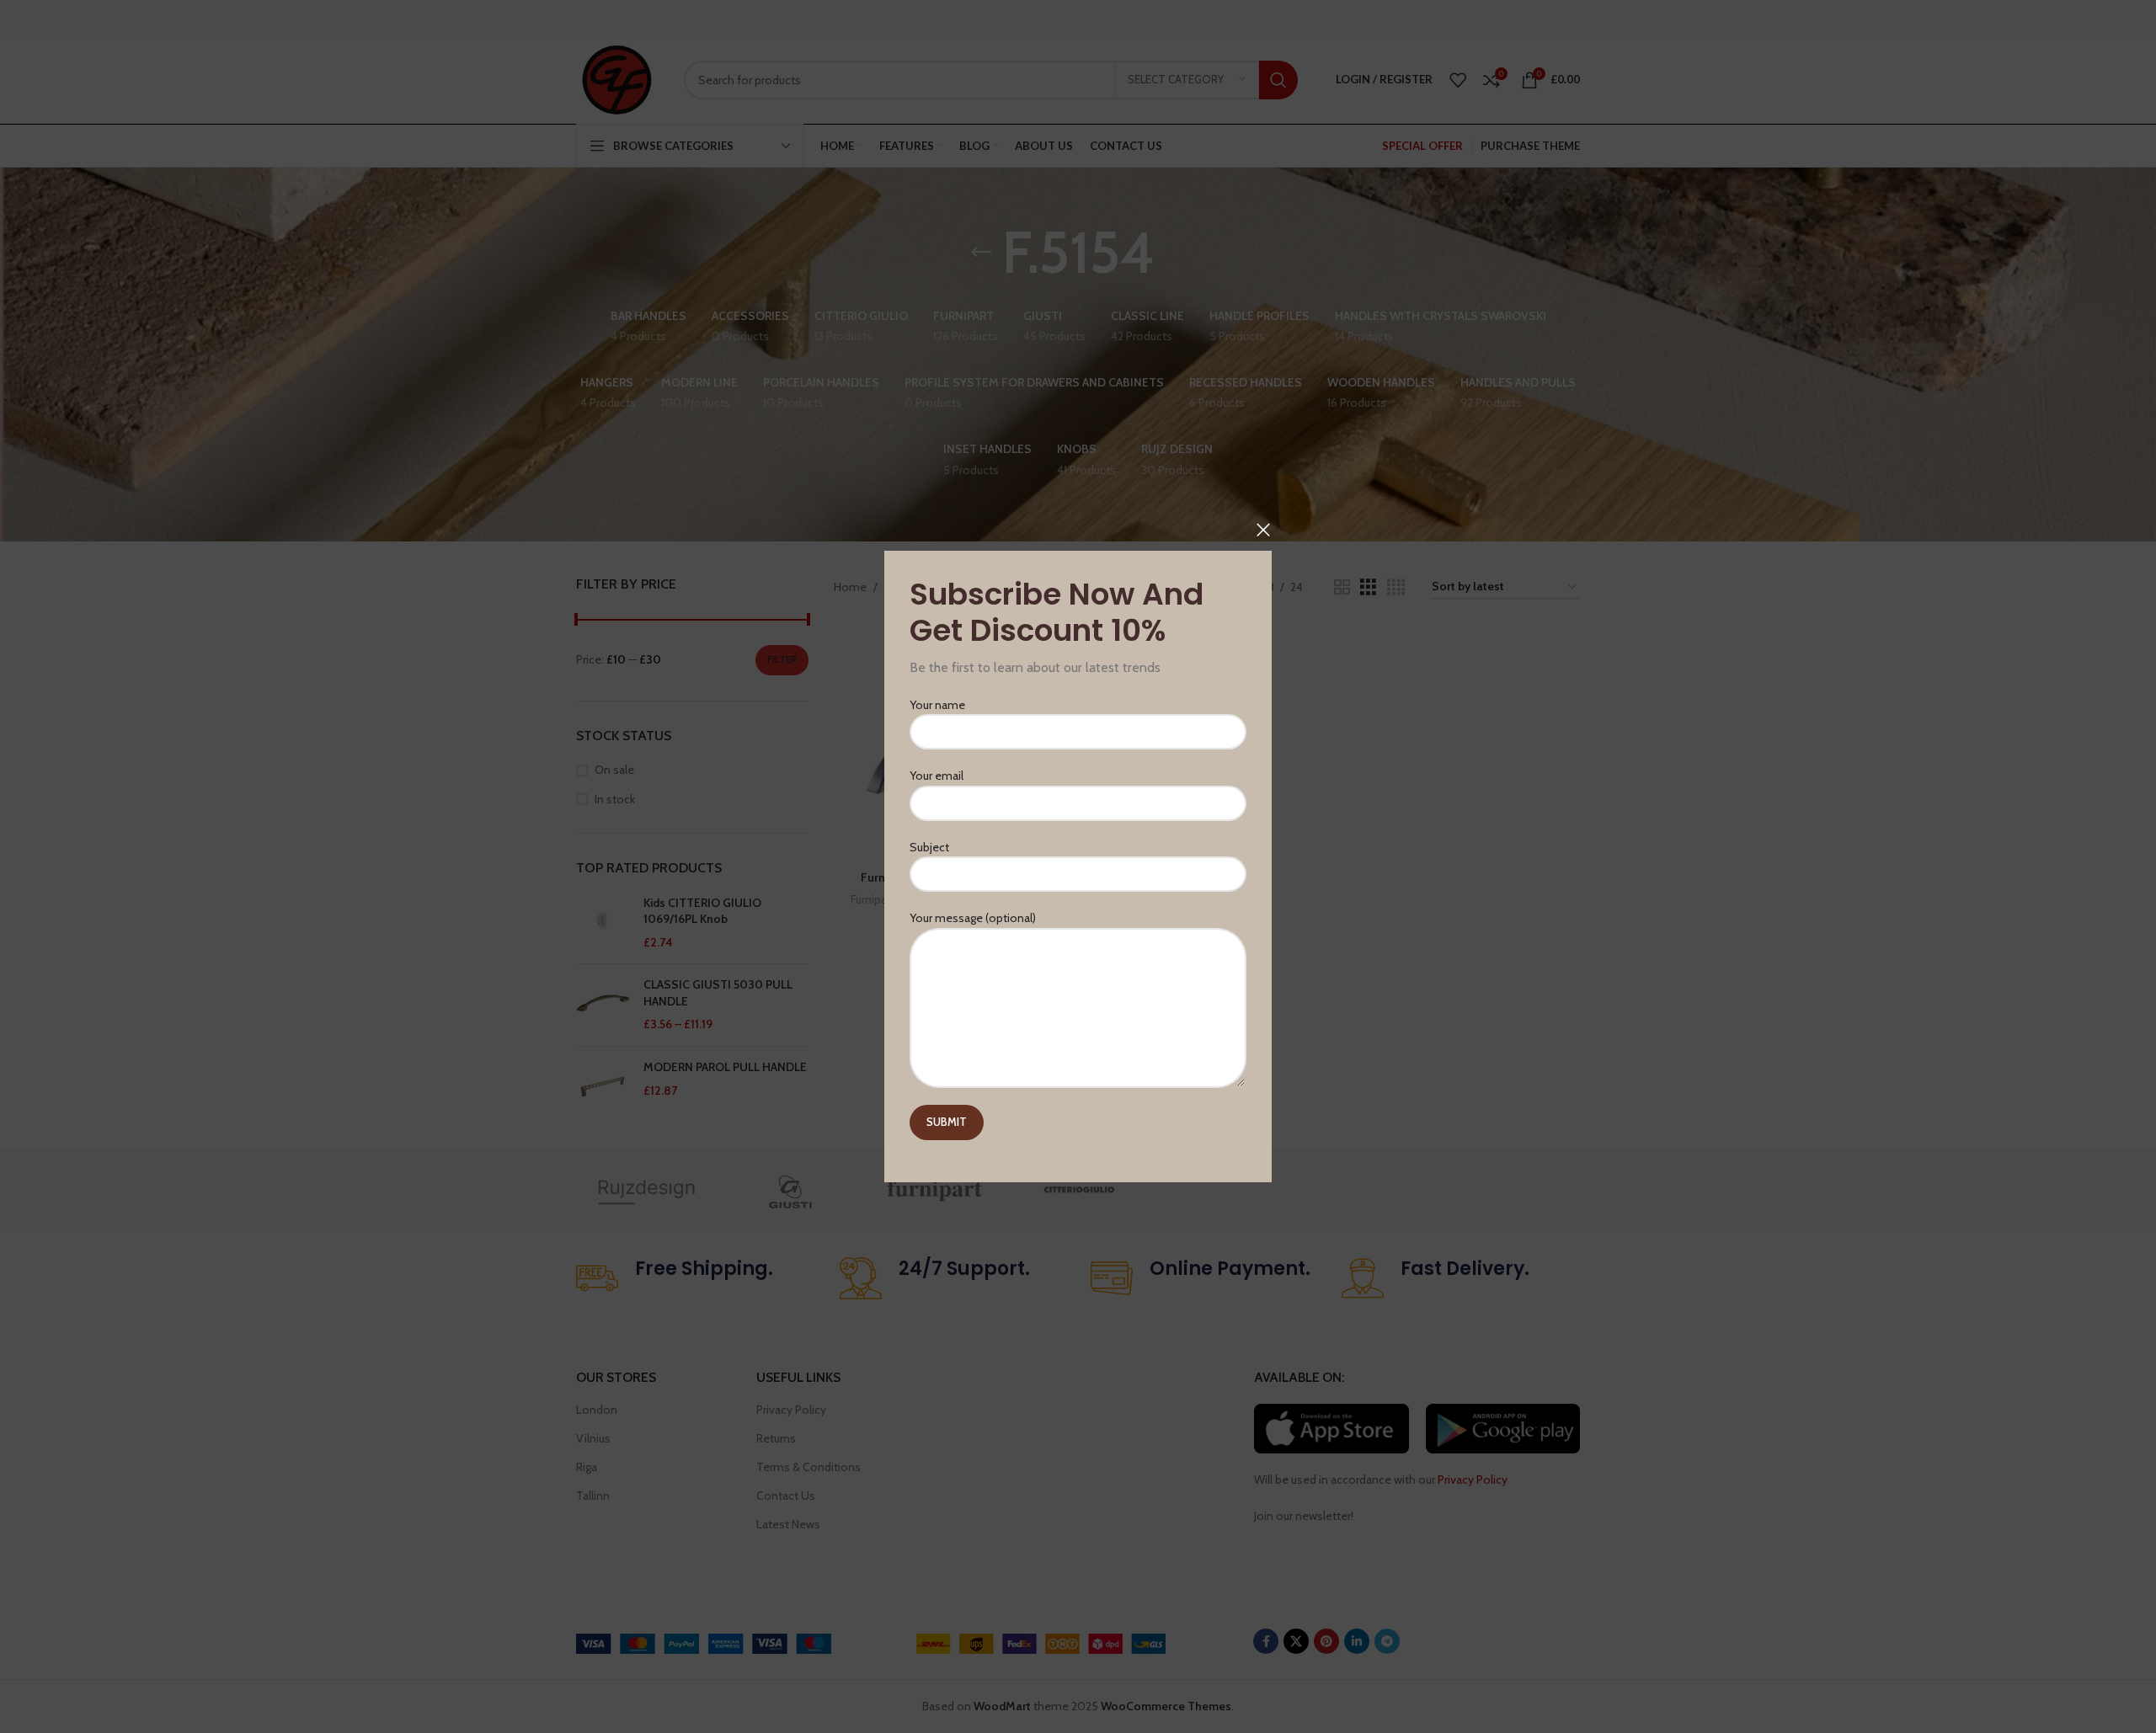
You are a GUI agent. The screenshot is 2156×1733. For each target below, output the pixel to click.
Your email (937, 776)
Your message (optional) (973, 918)
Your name (937, 705)
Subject (929, 847)
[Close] (1263, 530)
